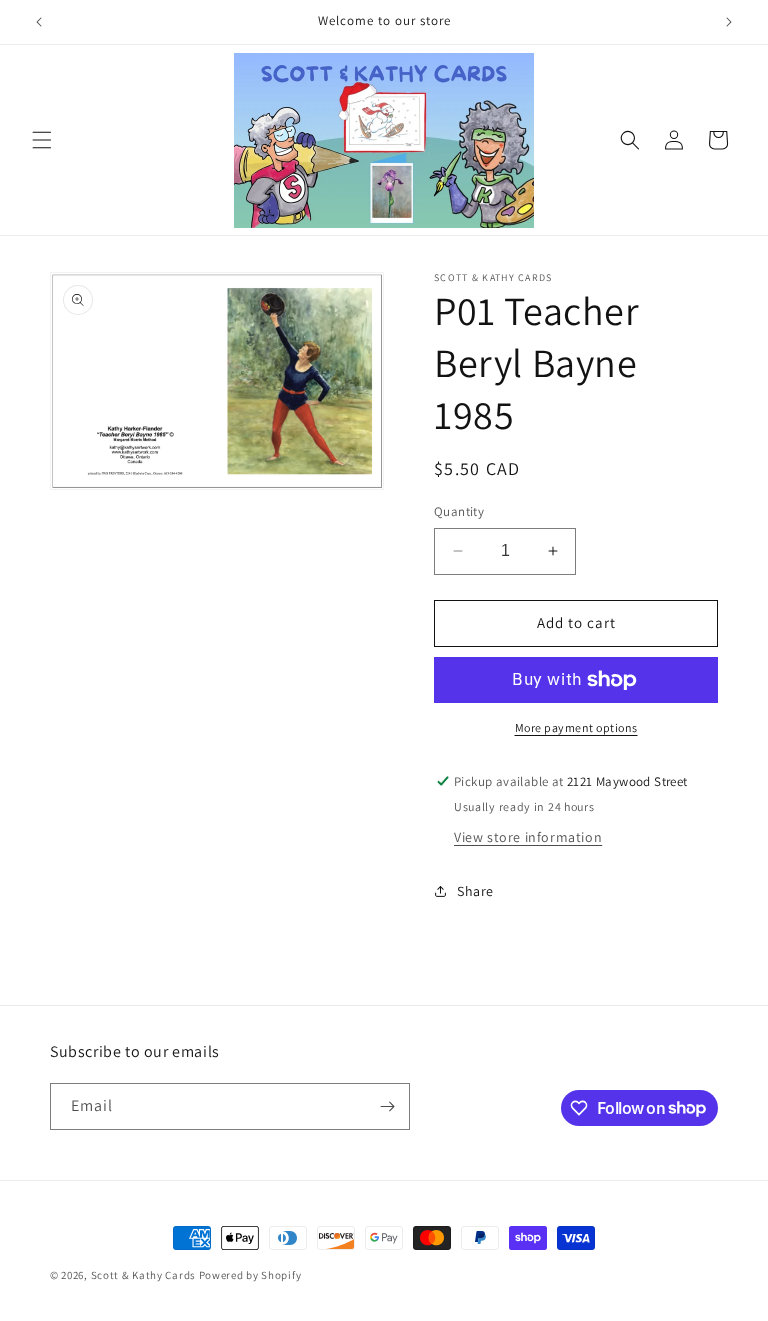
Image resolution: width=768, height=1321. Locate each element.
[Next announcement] (729, 22)
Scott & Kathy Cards (143, 1275)
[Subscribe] (387, 1106)
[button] (42, 140)
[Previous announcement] (39, 22)
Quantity (459, 511)
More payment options (576, 727)
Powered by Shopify (250, 1275)
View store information (528, 837)
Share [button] (475, 891)
